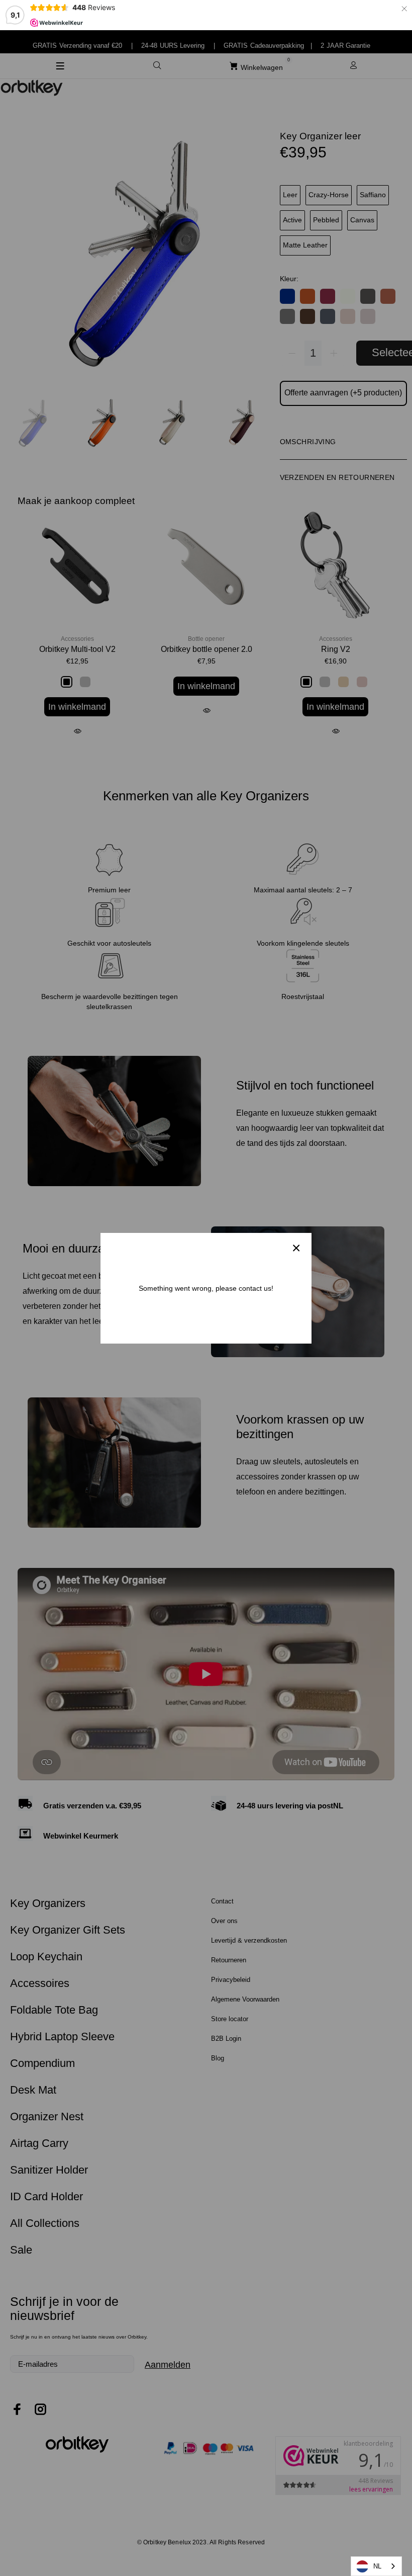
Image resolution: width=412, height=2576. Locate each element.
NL (377, 2566)
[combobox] (376, 2566)
